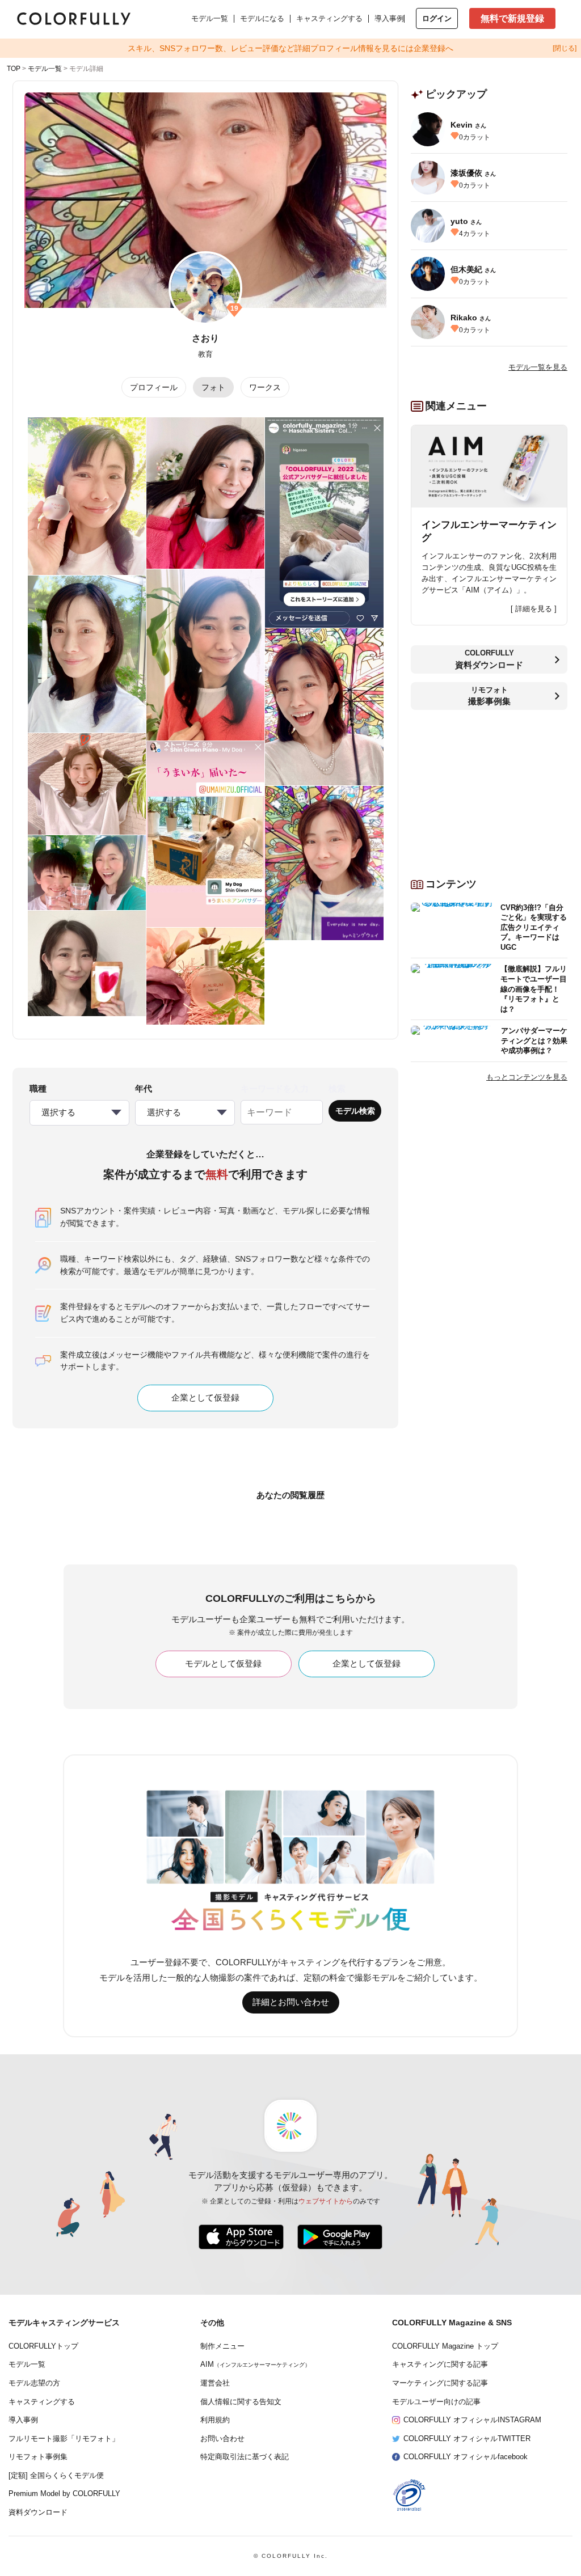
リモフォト (489, 696)
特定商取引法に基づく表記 (245, 2457)
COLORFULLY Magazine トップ (445, 2346)
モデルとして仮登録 (223, 1664)
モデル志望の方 (34, 2383)
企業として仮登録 (205, 1398)
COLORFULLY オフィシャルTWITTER (467, 2439)
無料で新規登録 (512, 18)
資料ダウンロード (38, 2512)
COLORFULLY (489, 659)
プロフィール (154, 387)
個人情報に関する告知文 (241, 2402)
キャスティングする (329, 18)
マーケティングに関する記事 (440, 2383)
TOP (14, 69)
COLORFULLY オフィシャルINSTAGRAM (472, 2420)
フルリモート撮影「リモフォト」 (64, 2439)
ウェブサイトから (326, 2201)
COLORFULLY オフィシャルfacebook (466, 2457)
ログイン (437, 18)
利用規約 (215, 2420)
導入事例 (389, 18)
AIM (255, 2364)
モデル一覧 (210, 18)
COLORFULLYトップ (43, 2346)
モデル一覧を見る (538, 367)
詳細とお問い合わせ (291, 2002)
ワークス (265, 387)
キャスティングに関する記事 (440, 2364)
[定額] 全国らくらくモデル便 (56, 2476)
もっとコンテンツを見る (527, 1077)
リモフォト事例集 (38, 2457)
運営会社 (215, 2383)
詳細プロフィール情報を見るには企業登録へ (290, 48)
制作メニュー (222, 2346)
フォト (213, 387)
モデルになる (262, 18)
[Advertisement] (489, 789)
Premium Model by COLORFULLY (64, 2494)
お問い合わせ (222, 2439)
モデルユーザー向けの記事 (436, 2402)
